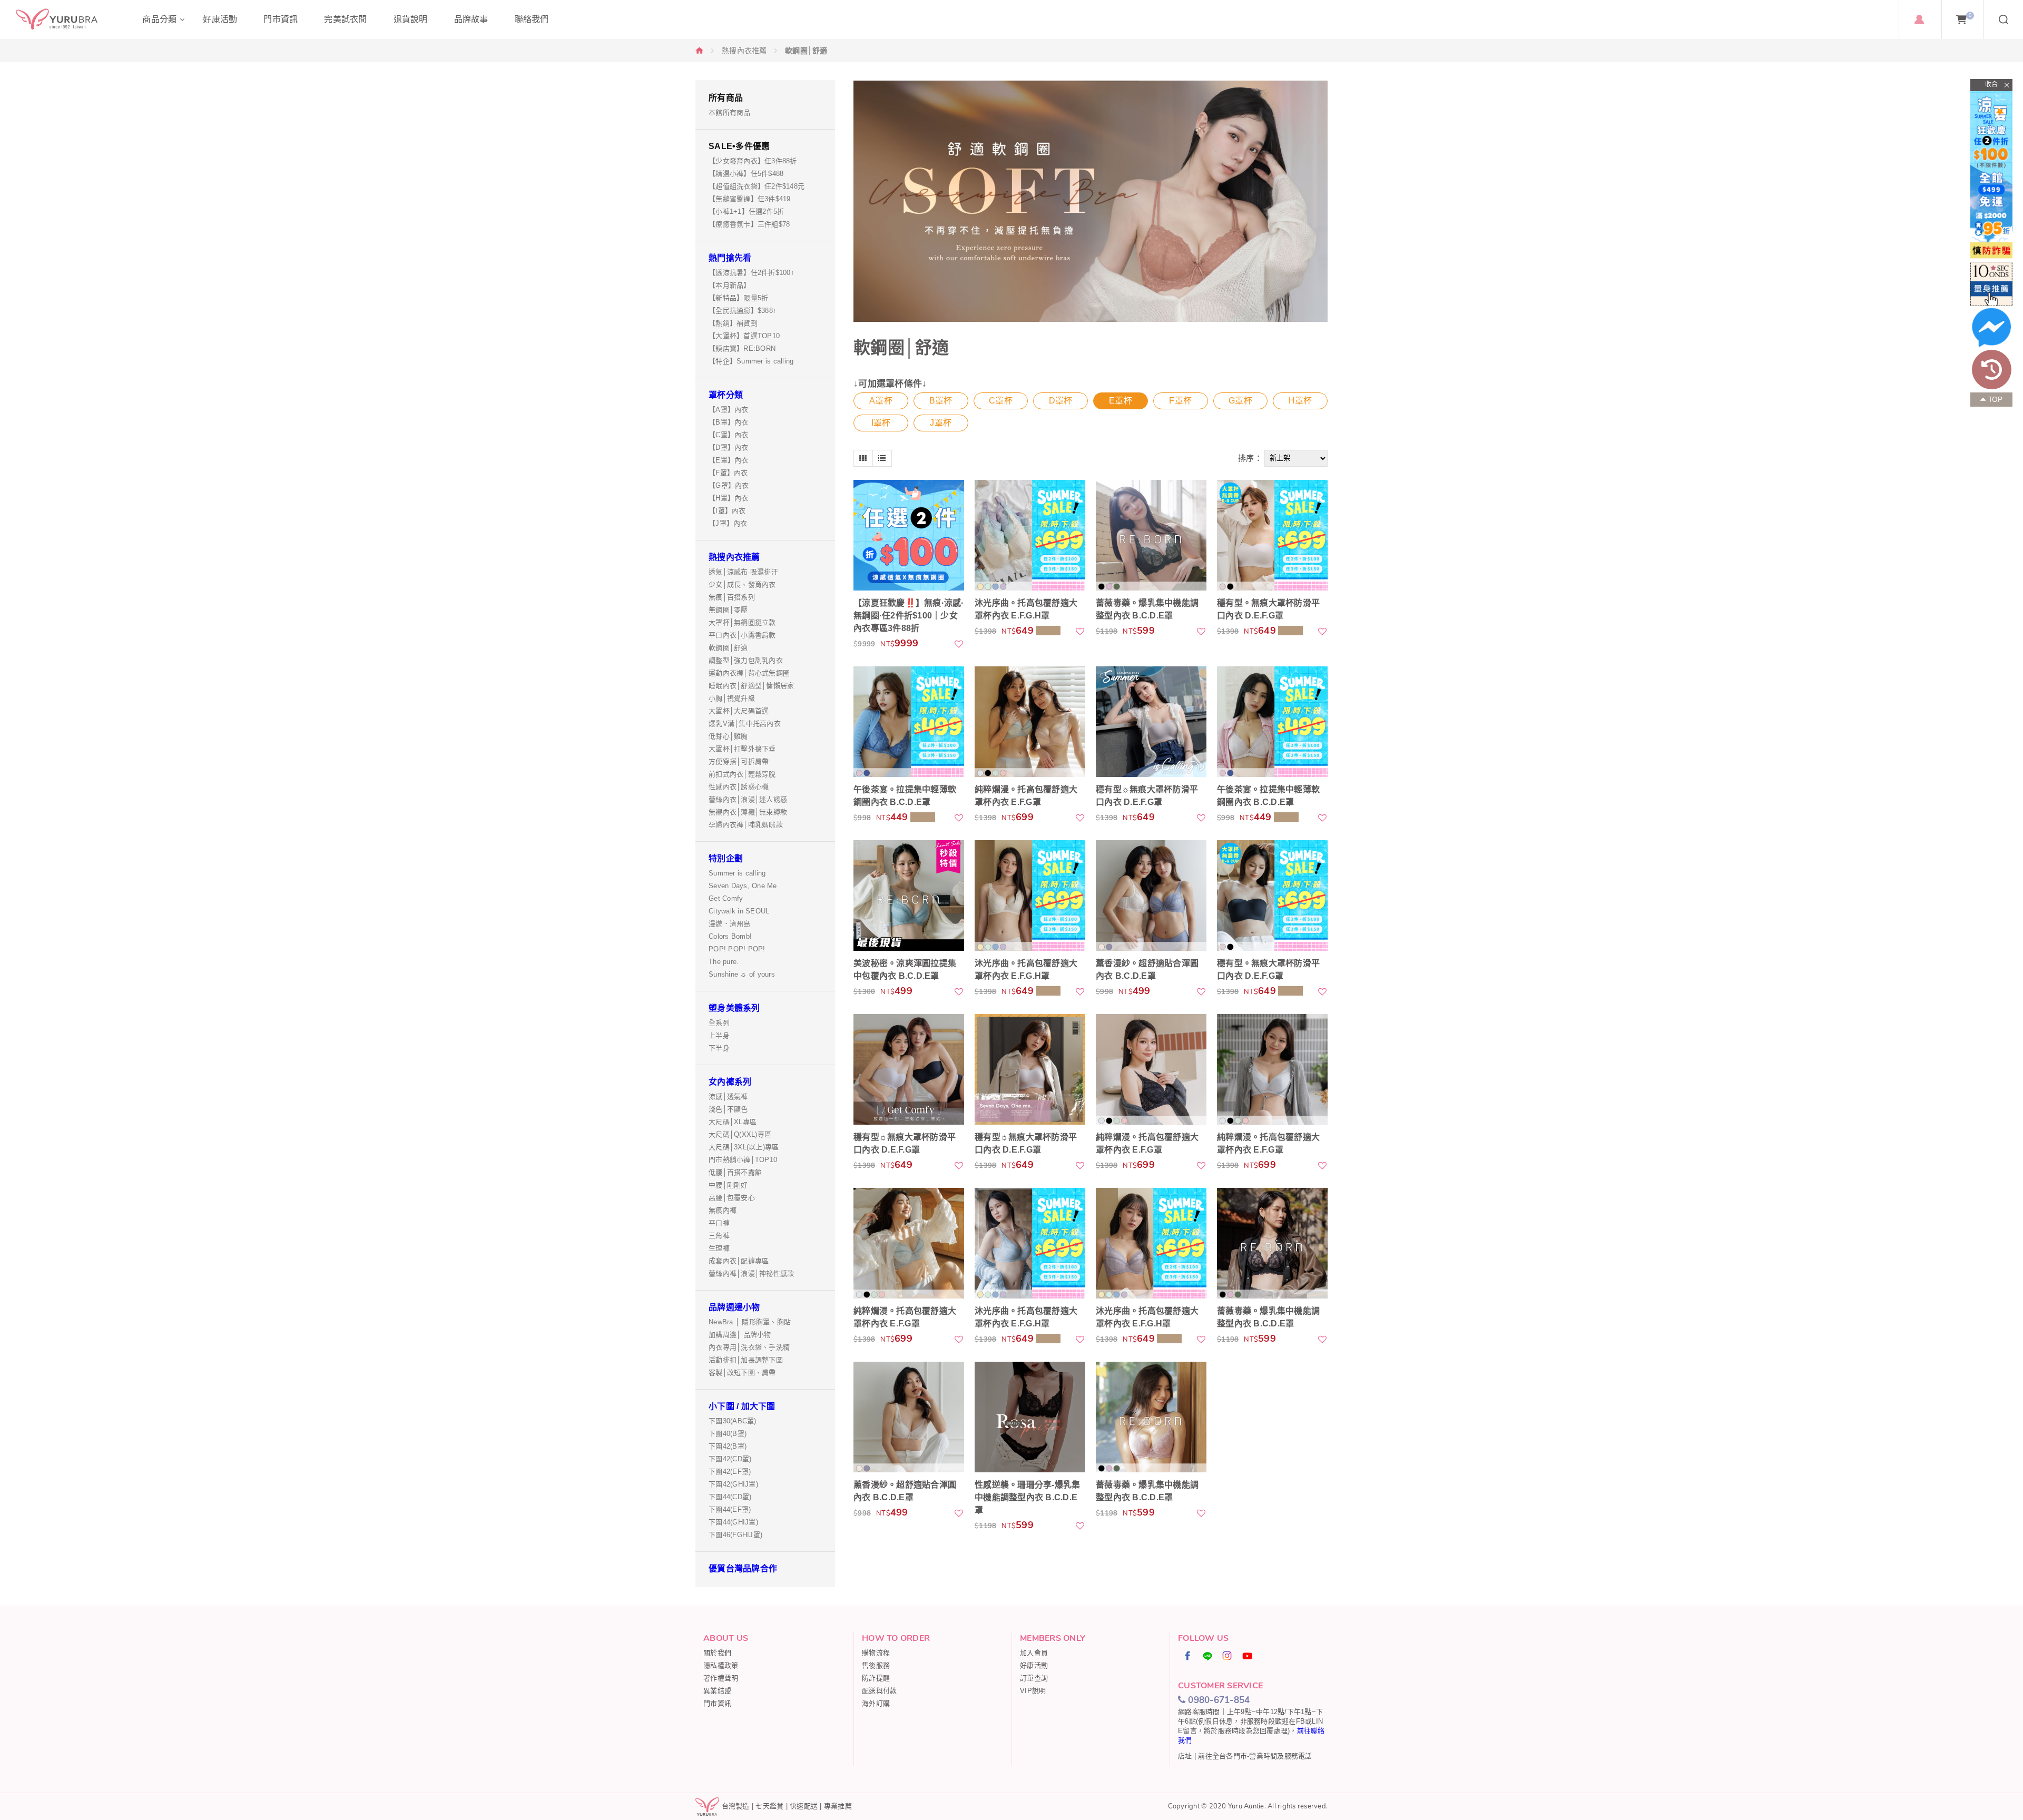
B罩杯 (941, 401)
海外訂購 (876, 1703)
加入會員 (1034, 1653)
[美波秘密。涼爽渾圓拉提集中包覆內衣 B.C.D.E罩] (909, 896)
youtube (1248, 1656)
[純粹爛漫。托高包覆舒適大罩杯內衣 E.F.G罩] (1030, 722)
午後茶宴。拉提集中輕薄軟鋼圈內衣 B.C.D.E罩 (905, 796)
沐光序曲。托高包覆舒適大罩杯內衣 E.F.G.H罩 (1026, 609)
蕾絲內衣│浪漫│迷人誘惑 (748, 799)
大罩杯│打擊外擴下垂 (742, 749)
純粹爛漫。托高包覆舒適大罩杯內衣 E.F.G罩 (1026, 796)
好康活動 (1034, 1665)
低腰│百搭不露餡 (735, 1172)
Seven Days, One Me (743, 886)
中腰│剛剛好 (728, 1185)
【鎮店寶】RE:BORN (742, 348)
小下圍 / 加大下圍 (742, 1406)
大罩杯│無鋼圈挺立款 (742, 622)
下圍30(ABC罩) (733, 1421)
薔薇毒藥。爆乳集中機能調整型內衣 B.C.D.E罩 (1147, 609)
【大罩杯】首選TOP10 (744, 336)
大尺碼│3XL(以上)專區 (744, 1147)
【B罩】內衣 (729, 422)
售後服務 (876, 1665)
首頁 (700, 50)
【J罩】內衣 (728, 523)
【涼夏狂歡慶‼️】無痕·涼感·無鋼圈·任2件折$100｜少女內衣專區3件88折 (909, 616)
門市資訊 (717, 1703)
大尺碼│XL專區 (733, 1122)
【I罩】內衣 (727, 511)
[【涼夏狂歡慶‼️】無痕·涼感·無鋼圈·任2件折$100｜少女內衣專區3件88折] (909, 535)
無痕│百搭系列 (732, 597)
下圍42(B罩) (728, 1446)
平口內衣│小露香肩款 (742, 635)
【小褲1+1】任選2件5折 (746, 211)
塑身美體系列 (734, 1008)
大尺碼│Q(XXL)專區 (740, 1134)
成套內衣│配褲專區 (739, 1261)
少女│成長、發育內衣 (742, 584)
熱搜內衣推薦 (744, 51)
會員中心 (1919, 19)
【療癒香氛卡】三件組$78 (749, 224)
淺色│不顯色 (728, 1109)
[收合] (1991, 85)
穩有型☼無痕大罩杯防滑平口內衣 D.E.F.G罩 (1147, 796)
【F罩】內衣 (728, 473)
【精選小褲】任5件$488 (746, 174)
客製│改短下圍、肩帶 (742, 1373)
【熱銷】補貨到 (733, 323)
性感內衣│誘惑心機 (739, 787)
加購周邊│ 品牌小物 (740, 1335)
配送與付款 (879, 1691)
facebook (1188, 1656)
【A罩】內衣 (729, 410)
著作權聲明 (721, 1678)
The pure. (724, 962)
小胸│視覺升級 (732, 698)
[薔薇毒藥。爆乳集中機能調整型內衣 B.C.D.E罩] (1151, 535)
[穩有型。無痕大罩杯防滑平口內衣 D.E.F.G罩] (1272, 535)
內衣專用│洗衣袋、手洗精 (749, 1347)
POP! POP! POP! (737, 949)
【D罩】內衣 (729, 447)
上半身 (719, 1035)
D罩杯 (1061, 401)
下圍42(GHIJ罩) (733, 1484)
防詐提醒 (876, 1678)
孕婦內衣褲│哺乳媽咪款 (746, 825)
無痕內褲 (723, 1210)
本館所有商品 (730, 112)
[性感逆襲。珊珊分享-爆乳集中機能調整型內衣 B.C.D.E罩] (1030, 1417)
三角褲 (719, 1236)
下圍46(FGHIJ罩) (735, 1535)
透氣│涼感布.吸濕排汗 (743, 572)
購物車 (1970, 15)
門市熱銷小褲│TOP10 (743, 1160)
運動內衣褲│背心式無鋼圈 (749, 673)
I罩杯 (881, 423)
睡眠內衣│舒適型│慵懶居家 (751, 686)
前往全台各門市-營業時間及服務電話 (1255, 1756)
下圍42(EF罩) (730, 1472)
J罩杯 (941, 423)
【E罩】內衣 (729, 460)
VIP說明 (1033, 1691)
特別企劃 (726, 858)
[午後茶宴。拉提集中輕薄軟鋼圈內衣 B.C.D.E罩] (909, 722)
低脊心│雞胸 (728, 736)
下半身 (719, 1048)
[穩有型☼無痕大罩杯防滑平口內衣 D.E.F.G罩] (1151, 722)
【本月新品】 (730, 285)
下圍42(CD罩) (730, 1459)
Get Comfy (726, 898)
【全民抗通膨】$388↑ (743, 311)
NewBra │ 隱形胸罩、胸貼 (750, 1322)
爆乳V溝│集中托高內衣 (745, 724)
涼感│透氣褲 (728, 1096)
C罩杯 (1001, 401)
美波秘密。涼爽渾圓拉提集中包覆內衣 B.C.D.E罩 (905, 970)
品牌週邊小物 (734, 1307)
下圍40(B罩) (728, 1434)
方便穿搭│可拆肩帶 (739, 761)
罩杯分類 (726, 395)
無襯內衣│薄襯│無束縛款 (748, 812)
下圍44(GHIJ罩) (733, 1522)
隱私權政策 (721, 1665)
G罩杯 (1240, 401)
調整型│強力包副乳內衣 (746, 660)
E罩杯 (1121, 401)
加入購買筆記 (959, 644)
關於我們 (717, 1653)
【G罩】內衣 (729, 485)
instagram (1227, 1656)
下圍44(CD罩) (730, 1497)
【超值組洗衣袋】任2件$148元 (757, 186)
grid (863, 458)
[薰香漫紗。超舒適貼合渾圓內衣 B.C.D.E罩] (1151, 896)
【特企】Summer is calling (751, 361)
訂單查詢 (1034, 1678)
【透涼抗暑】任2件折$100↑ (752, 273)
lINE (1208, 1656)
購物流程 (876, 1653)
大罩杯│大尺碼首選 (739, 711)
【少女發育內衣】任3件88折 (753, 161)
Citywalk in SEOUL (739, 911)
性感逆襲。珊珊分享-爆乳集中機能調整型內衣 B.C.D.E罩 (1027, 1497)
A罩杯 (881, 401)
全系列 (719, 1023)
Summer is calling (737, 873)
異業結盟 (717, 1691)
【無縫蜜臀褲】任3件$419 (750, 199)
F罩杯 (1180, 401)
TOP (1996, 400)
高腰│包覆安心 (732, 1198)
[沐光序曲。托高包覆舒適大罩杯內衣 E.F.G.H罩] (1030, 535)
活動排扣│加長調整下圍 (746, 1360)
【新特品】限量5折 (738, 298)
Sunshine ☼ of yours (742, 974)
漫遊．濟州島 (730, 924)
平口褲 (719, 1223)
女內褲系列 (730, 1082)
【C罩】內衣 (729, 435)
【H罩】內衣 (729, 498)
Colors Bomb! (730, 936)
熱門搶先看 (730, 258)
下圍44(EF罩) (730, 1509)
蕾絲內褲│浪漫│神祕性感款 (751, 1273)
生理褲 (719, 1248)
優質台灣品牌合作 (743, 1568)
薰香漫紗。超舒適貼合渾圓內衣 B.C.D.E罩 (1147, 970)
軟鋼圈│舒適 (728, 648)
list (882, 458)
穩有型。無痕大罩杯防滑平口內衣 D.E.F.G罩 (1268, 609)
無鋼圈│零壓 (728, 610)
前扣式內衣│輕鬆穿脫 (742, 774)
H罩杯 (1300, 401)
